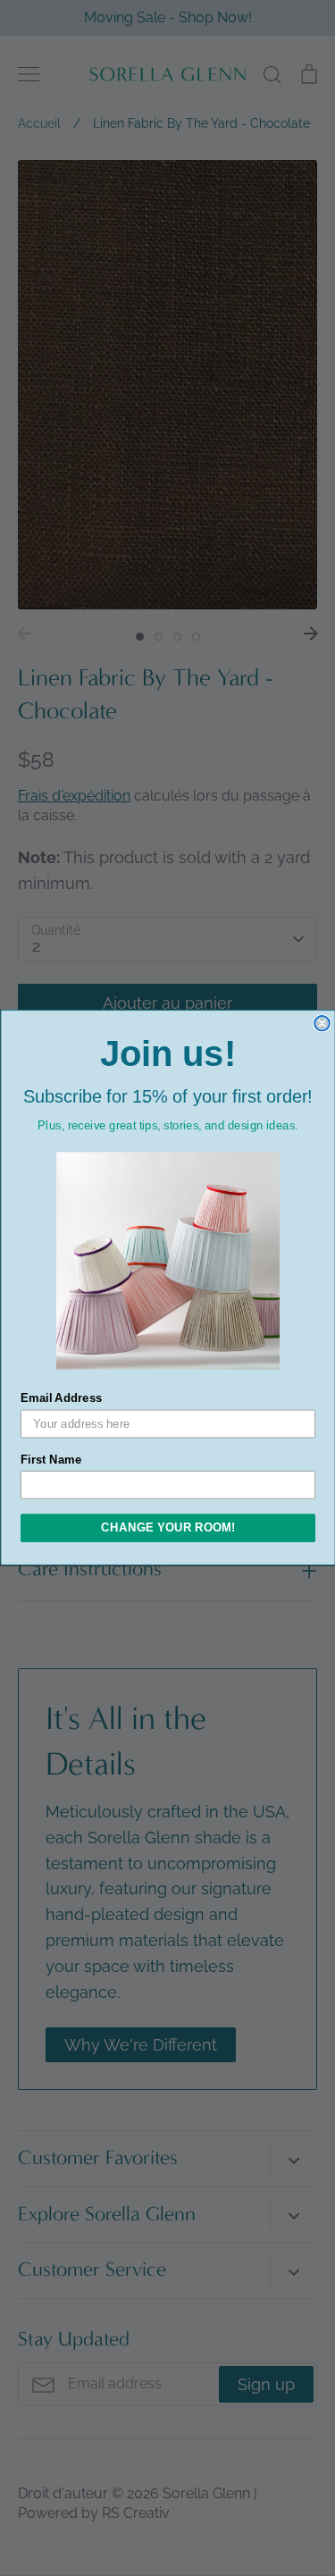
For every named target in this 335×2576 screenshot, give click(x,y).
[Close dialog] (322, 1024)
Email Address (62, 1398)
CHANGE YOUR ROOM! (168, 1528)
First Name (51, 1460)
